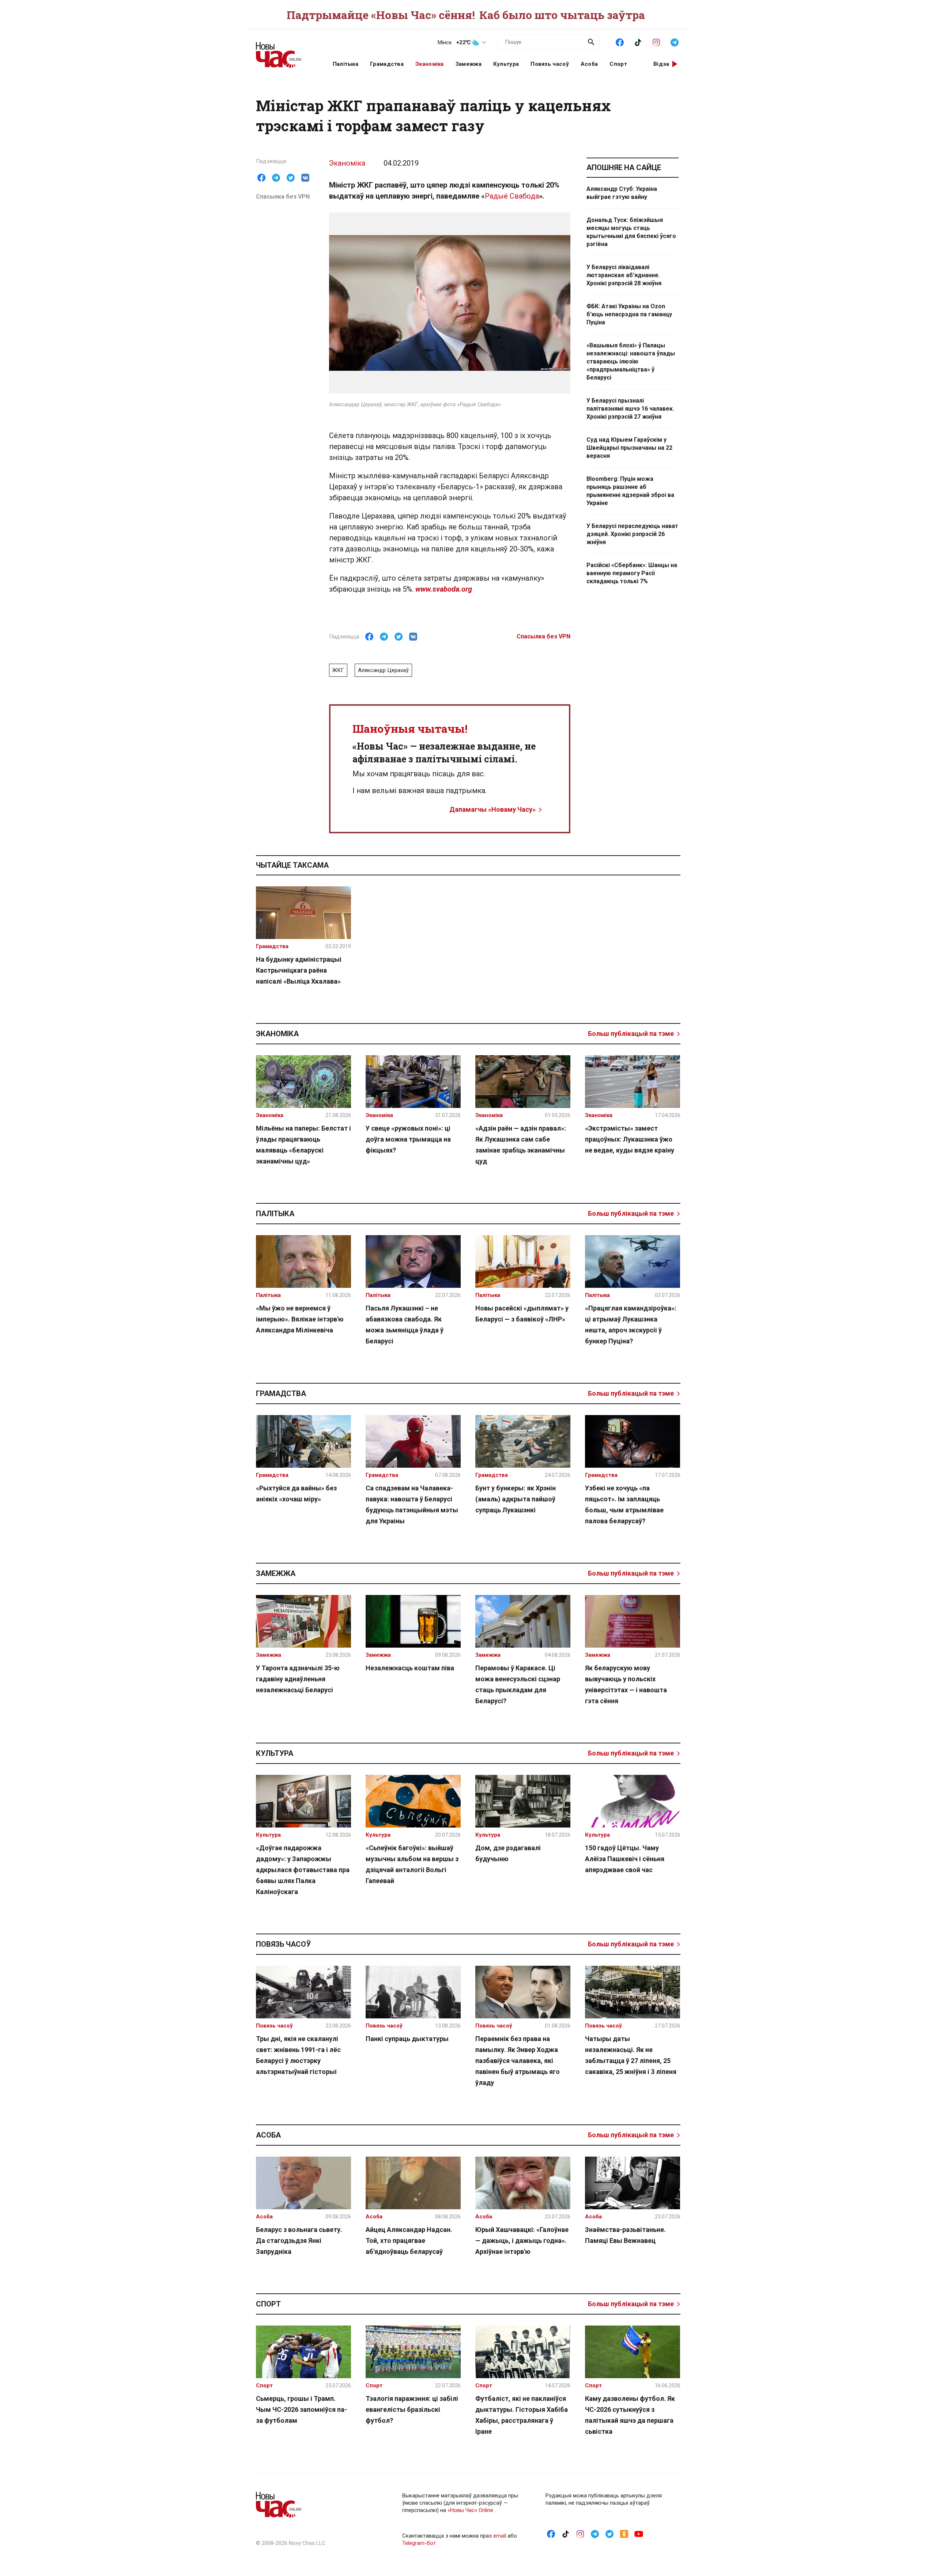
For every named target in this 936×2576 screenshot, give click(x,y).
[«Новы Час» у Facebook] (620, 42)
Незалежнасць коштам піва (410, 1668)
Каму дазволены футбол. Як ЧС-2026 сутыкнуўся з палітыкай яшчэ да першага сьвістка (630, 2415)
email (500, 2536)
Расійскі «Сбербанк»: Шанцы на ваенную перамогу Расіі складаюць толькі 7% (632, 573)
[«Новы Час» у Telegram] (675, 42)
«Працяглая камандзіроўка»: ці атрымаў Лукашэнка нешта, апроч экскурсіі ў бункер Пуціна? (631, 1325)
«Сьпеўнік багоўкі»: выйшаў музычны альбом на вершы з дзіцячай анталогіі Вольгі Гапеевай (412, 1864)
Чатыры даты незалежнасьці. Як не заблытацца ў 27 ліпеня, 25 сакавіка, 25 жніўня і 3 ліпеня (631, 2055)
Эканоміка (430, 64)
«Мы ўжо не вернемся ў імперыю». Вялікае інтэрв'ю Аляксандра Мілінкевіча (300, 1319)
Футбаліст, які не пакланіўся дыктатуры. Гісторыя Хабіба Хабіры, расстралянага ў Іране (522, 2415)
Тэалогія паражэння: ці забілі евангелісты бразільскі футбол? (412, 2409)
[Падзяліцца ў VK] (305, 178)
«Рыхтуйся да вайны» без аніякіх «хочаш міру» (296, 1493)
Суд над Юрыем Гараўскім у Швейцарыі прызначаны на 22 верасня (629, 448)
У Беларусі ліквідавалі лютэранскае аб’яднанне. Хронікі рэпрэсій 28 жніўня (624, 275)
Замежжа (469, 64)
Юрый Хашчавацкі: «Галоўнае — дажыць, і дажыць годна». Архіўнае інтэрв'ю (522, 2241)
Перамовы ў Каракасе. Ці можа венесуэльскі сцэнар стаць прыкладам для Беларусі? (518, 1684)
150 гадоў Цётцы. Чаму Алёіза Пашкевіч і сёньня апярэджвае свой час (625, 1859)
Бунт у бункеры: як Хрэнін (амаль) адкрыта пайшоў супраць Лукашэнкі (516, 1499)
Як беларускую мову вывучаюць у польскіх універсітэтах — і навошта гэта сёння (626, 1684)
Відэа (661, 64)
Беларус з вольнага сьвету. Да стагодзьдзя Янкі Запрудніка (299, 2241)
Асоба (589, 64)
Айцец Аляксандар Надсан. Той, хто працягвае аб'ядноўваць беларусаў (409, 2241)
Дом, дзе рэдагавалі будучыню (508, 1853)
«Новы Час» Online (470, 2510)
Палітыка (346, 64)
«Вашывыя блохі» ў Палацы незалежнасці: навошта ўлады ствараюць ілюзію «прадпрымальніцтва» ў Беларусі (631, 361)
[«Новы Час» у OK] (624, 2534)
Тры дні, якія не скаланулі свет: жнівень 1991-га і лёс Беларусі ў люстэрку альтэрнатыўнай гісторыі (298, 2055)
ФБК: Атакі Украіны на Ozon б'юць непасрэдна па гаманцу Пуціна (629, 314)
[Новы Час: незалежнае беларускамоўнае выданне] (285, 51)
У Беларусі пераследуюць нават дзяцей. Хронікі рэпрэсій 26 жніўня (632, 534)
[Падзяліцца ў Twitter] (291, 178)
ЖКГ (338, 670)
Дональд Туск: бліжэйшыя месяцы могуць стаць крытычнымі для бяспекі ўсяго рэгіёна (631, 232)
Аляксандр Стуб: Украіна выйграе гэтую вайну (622, 193)
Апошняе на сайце (624, 167)
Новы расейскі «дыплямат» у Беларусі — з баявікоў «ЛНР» (522, 1314)
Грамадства (387, 64)
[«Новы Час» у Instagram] (656, 42)
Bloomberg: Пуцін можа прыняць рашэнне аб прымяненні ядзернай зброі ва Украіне (630, 491)
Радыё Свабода (512, 196)
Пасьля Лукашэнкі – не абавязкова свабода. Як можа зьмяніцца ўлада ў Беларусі (405, 1325)
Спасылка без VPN (283, 197)
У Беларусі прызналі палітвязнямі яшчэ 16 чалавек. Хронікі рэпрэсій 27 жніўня (630, 409)
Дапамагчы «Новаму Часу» (492, 809)
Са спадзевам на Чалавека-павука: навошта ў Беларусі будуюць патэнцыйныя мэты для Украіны (412, 1504)
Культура (506, 64)
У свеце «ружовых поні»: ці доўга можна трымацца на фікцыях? (408, 1139)
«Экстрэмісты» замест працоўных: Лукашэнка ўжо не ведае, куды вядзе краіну (630, 1139)
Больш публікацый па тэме (631, 1034)
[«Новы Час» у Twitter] (609, 2534)
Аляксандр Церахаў (383, 670)
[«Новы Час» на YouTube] (639, 2534)
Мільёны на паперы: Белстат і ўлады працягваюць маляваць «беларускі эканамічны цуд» (303, 1145)
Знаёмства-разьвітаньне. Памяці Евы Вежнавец (625, 2235)
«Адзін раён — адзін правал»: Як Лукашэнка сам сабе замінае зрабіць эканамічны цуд (521, 1145)
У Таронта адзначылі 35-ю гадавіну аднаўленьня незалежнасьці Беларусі (298, 1679)
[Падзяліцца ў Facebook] (261, 178)
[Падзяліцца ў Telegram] (276, 178)
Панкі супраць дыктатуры (407, 2039)
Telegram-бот (419, 2543)
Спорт (618, 64)
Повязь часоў (550, 64)
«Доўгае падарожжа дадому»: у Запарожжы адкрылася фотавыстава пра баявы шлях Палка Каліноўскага (303, 1870)
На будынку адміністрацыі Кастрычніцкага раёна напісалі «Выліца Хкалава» (299, 970)
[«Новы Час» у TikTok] (638, 42)
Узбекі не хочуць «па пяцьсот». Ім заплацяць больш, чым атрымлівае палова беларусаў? (624, 1504)
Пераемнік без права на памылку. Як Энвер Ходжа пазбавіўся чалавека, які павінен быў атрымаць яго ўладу (518, 2061)
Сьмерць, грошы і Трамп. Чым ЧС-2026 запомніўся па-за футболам (301, 2409)
